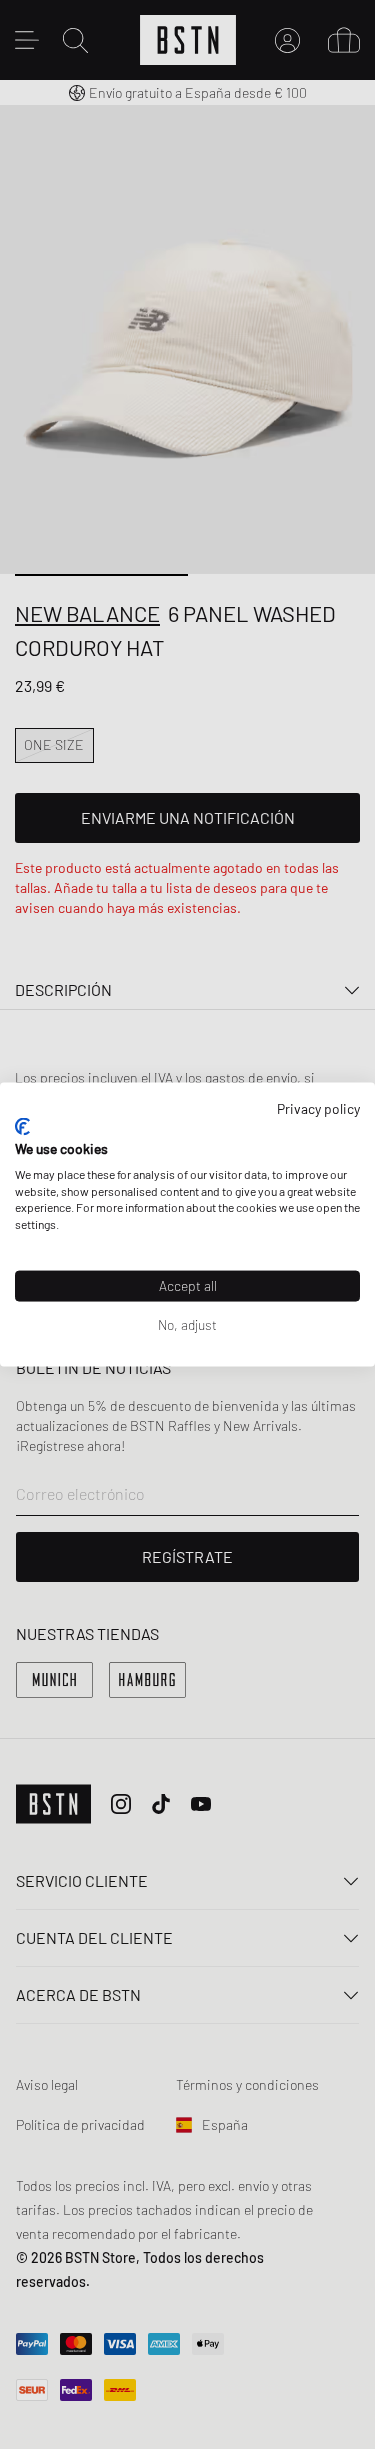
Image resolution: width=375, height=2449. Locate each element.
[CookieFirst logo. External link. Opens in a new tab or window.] (22, 1127)
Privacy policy (318, 1107)
